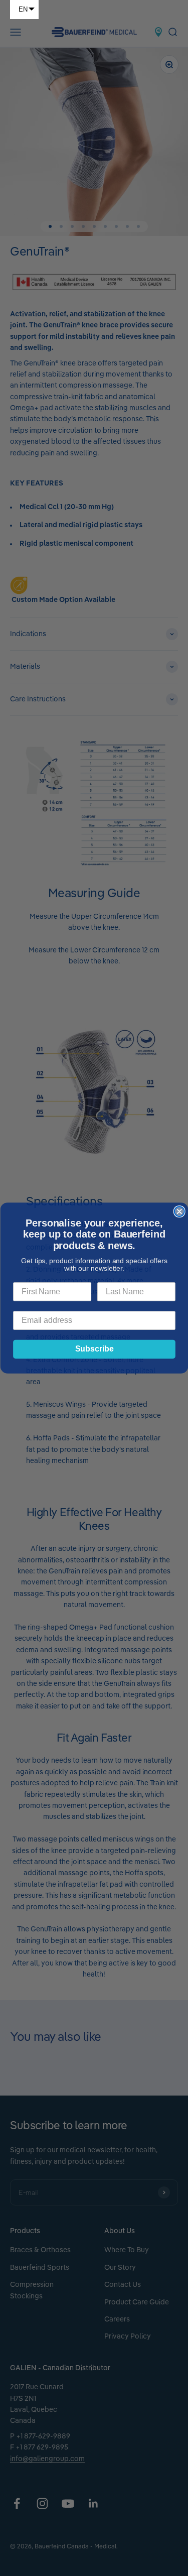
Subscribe (94, 1349)
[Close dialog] (179, 1211)
